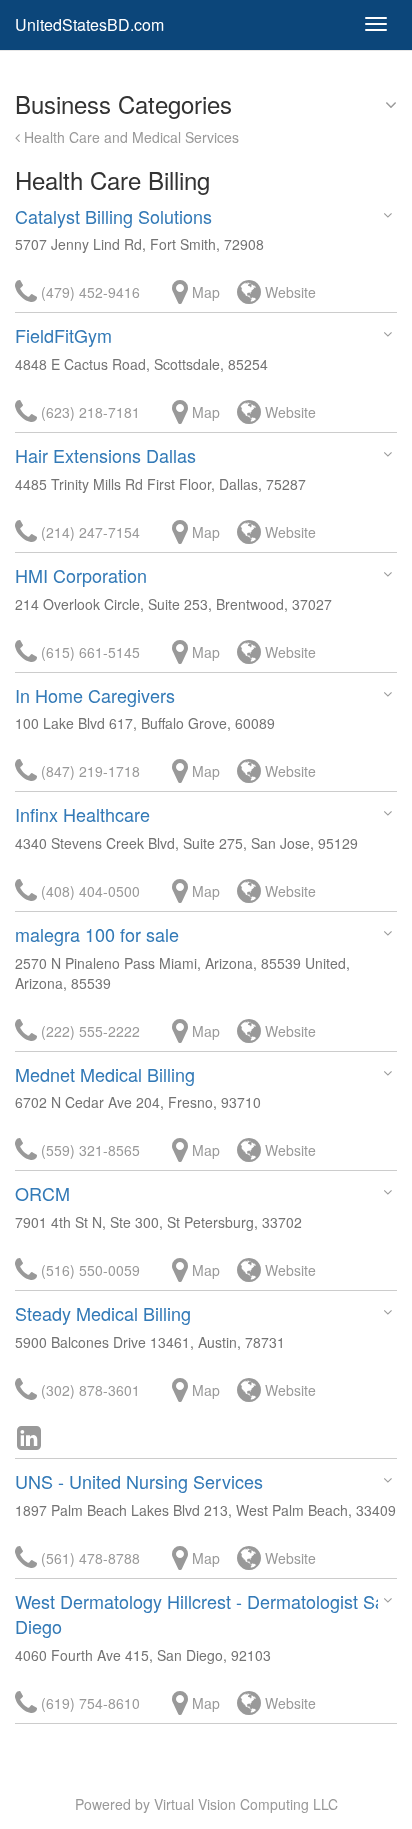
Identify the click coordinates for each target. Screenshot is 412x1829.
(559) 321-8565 (88, 1150)
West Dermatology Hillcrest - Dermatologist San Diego (205, 1614)
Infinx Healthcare (82, 814)
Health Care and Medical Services (129, 137)
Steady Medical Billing (103, 1313)
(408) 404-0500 (88, 891)
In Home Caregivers (95, 695)
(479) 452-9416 (88, 292)
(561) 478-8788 (88, 1558)
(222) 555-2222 (88, 1031)
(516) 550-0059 (88, 1270)
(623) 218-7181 (88, 412)
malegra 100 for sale (97, 934)
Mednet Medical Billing (105, 1074)
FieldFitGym (63, 335)
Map (204, 292)
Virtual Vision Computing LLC (246, 1804)
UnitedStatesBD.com (89, 24)
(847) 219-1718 (88, 771)
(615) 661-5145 (88, 652)
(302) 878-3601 (88, 1390)
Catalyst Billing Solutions (113, 216)
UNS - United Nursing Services (139, 1481)
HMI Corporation (81, 575)
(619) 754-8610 (88, 1703)
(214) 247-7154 (88, 532)
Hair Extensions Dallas (105, 455)
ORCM (42, 1193)
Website (288, 292)
